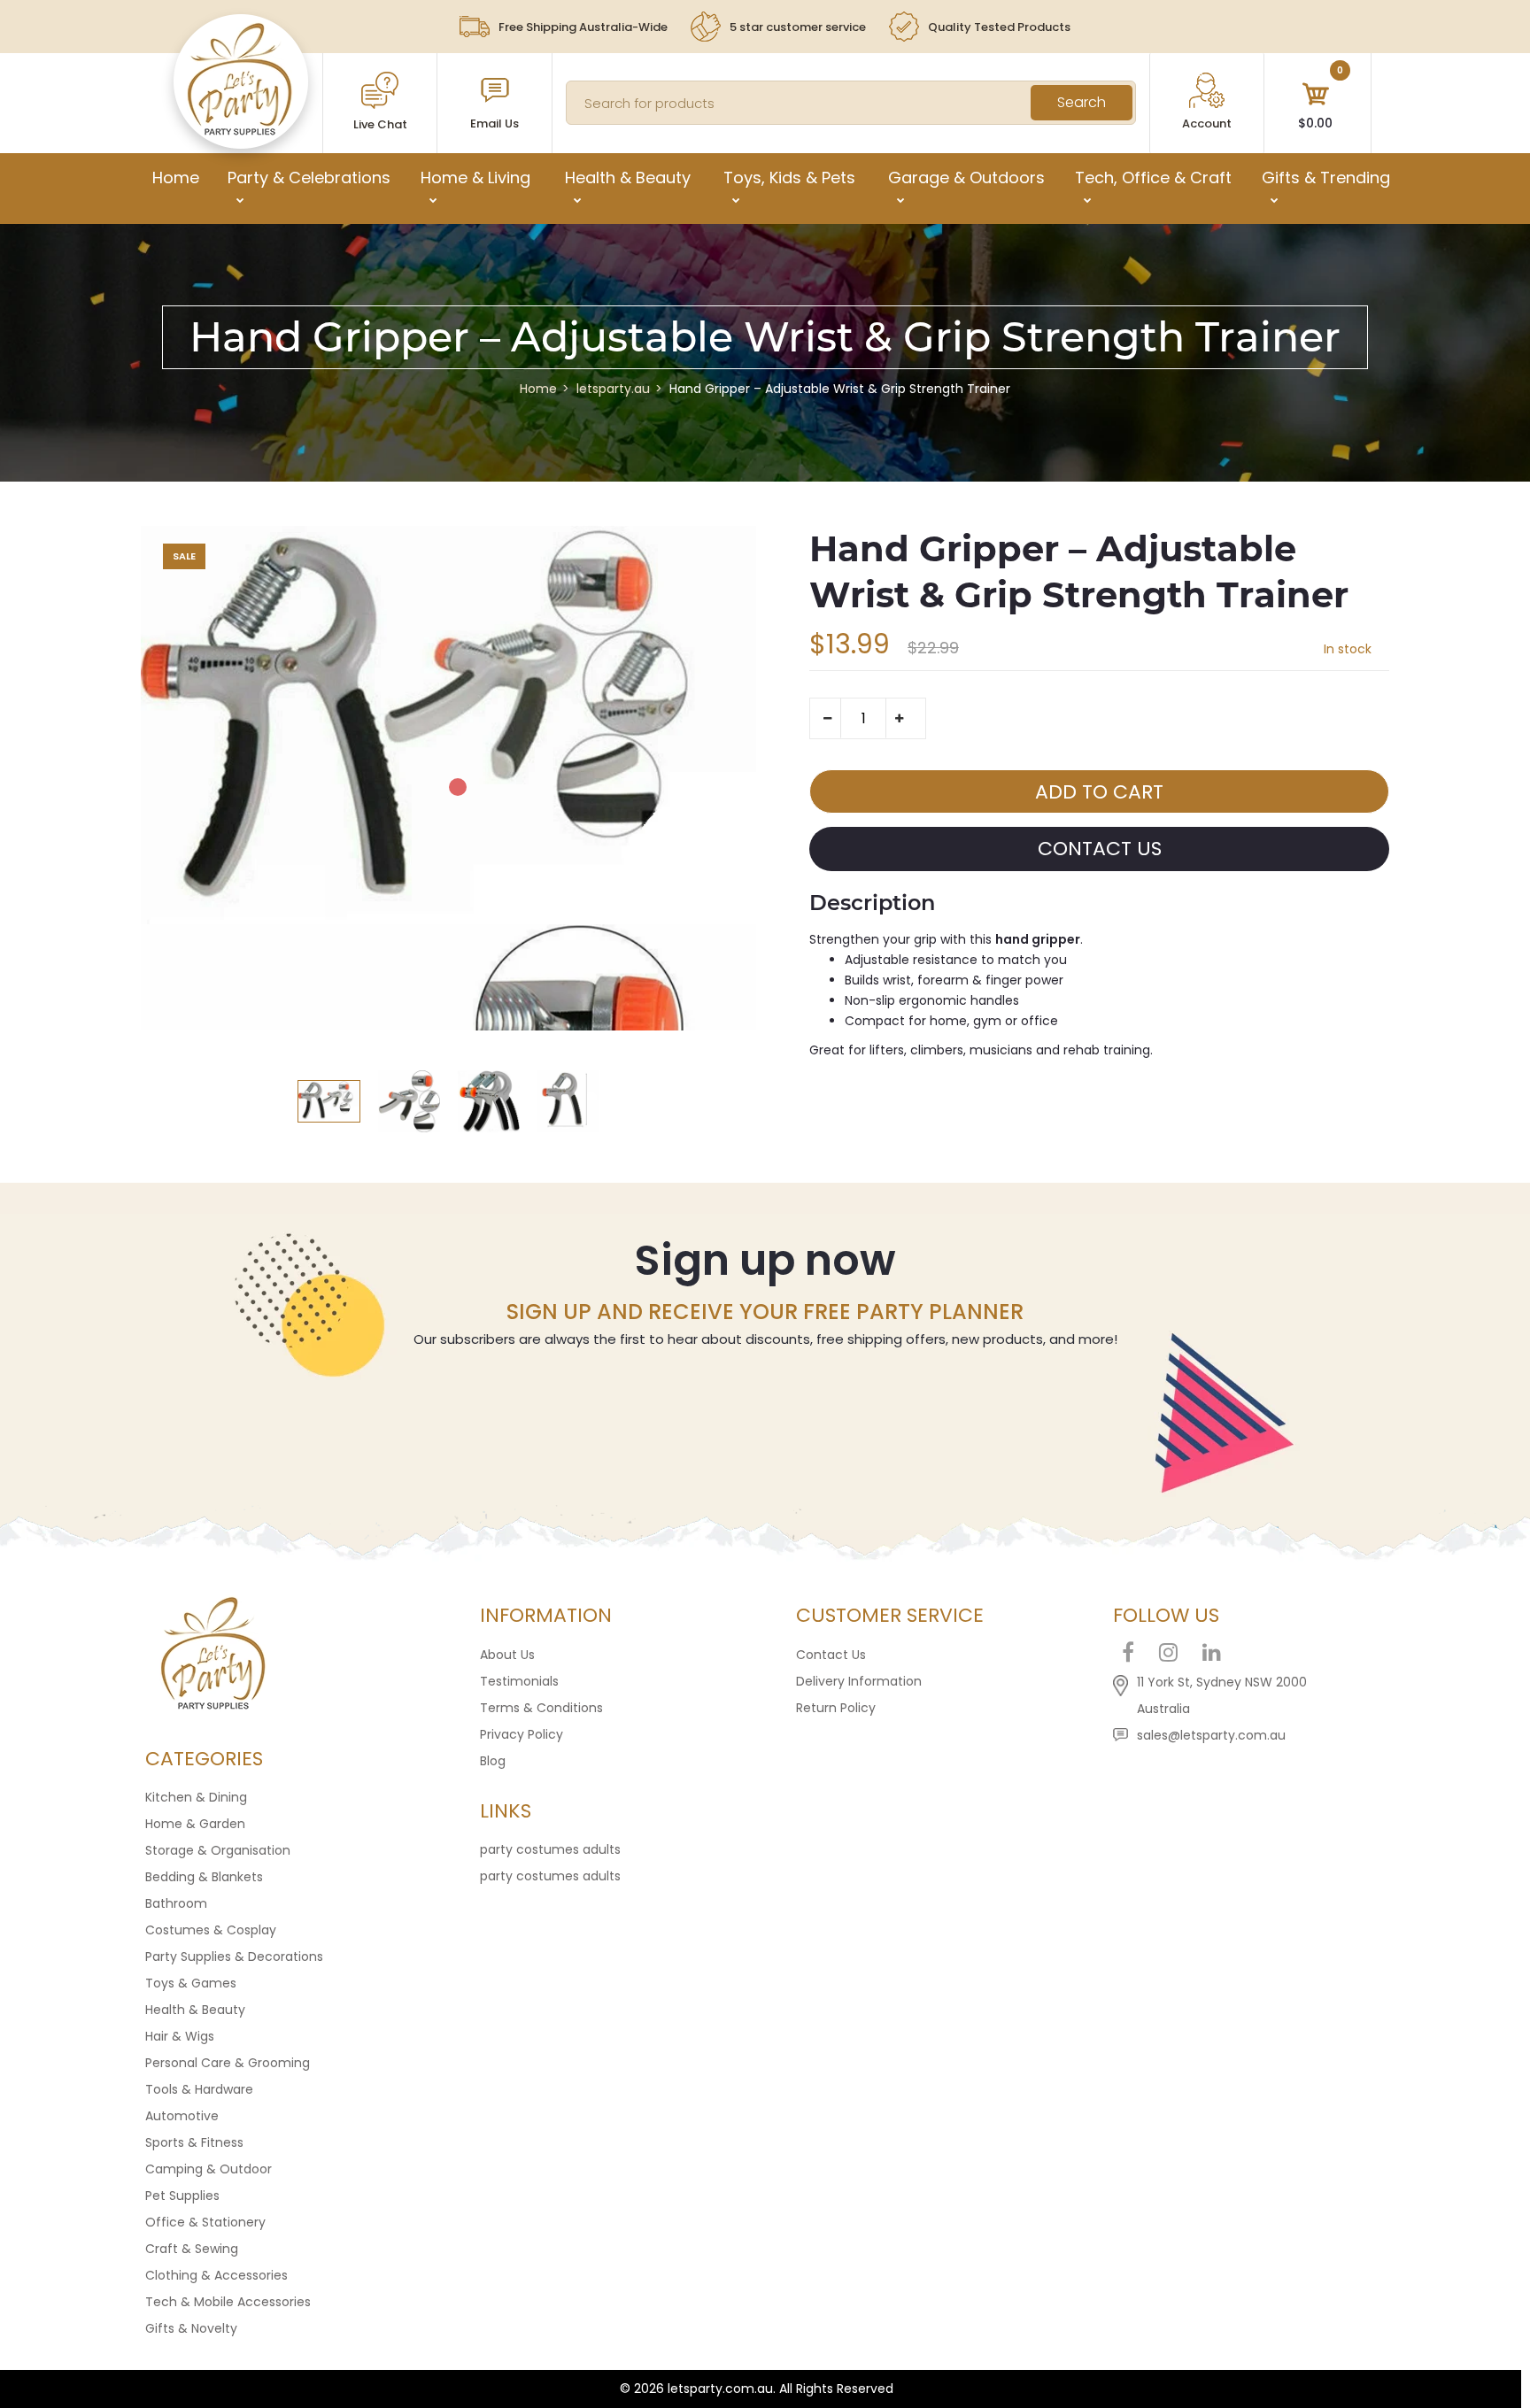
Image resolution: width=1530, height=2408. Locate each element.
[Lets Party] (240, 131)
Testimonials (519, 1681)
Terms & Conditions (541, 1708)
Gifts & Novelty (191, 2328)
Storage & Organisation (218, 1850)
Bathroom (176, 1903)
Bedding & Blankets (204, 1877)
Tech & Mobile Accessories (228, 2302)
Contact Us (831, 1655)
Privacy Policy (522, 1734)
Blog (493, 1761)
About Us (507, 1655)
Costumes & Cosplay (211, 1930)
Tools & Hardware (199, 2089)
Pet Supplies (182, 2196)
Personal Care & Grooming (228, 2063)
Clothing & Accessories (216, 2275)
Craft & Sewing (192, 2249)
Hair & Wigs (180, 2036)
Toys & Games (191, 1983)
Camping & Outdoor (209, 2169)
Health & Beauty (195, 2010)
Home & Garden (195, 1824)
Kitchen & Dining (196, 1797)
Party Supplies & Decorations (234, 1956)
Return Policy (836, 1708)
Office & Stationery (205, 2222)
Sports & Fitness (194, 2142)
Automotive (182, 2116)
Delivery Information (859, 1681)
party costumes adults (550, 1849)
